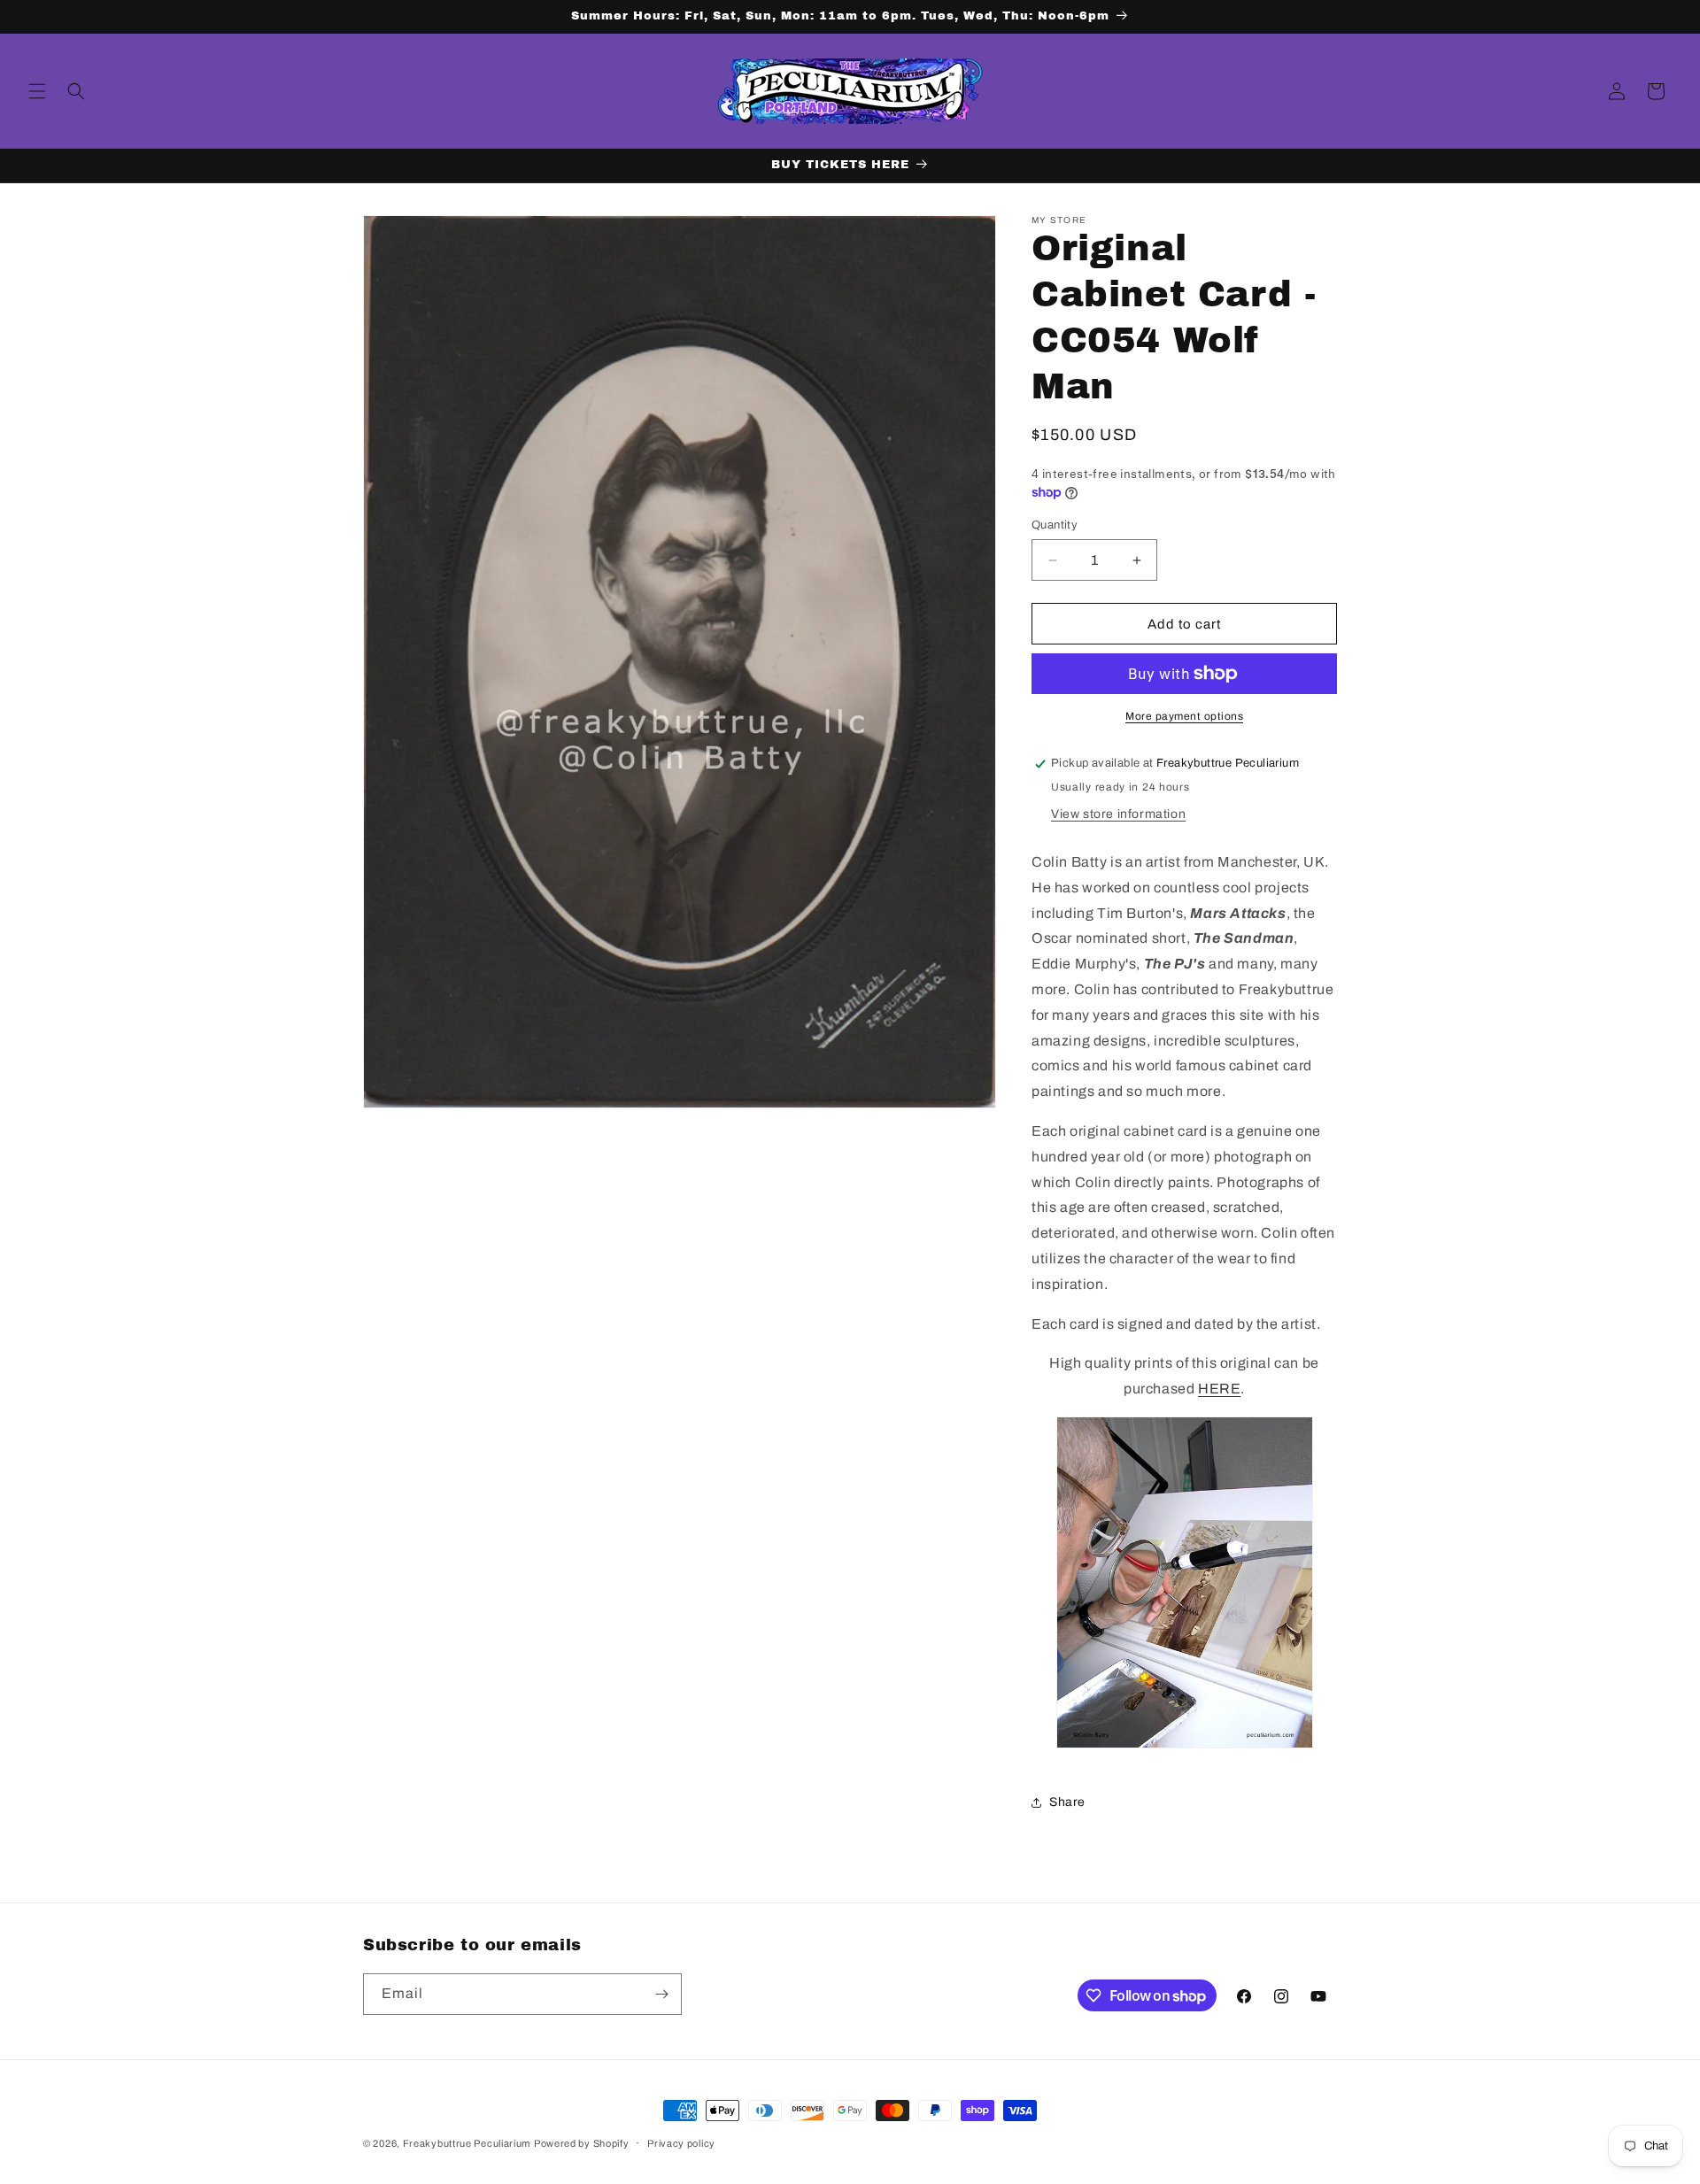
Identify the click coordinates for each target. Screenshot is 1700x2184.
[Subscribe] (661, 1994)
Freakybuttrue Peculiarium (467, 2143)
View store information (1118, 814)
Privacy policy (681, 2143)
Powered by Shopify (582, 2143)
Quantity (1055, 525)
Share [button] (1067, 1802)
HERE (1219, 1389)
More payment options (1184, 716)
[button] (37, 91)
